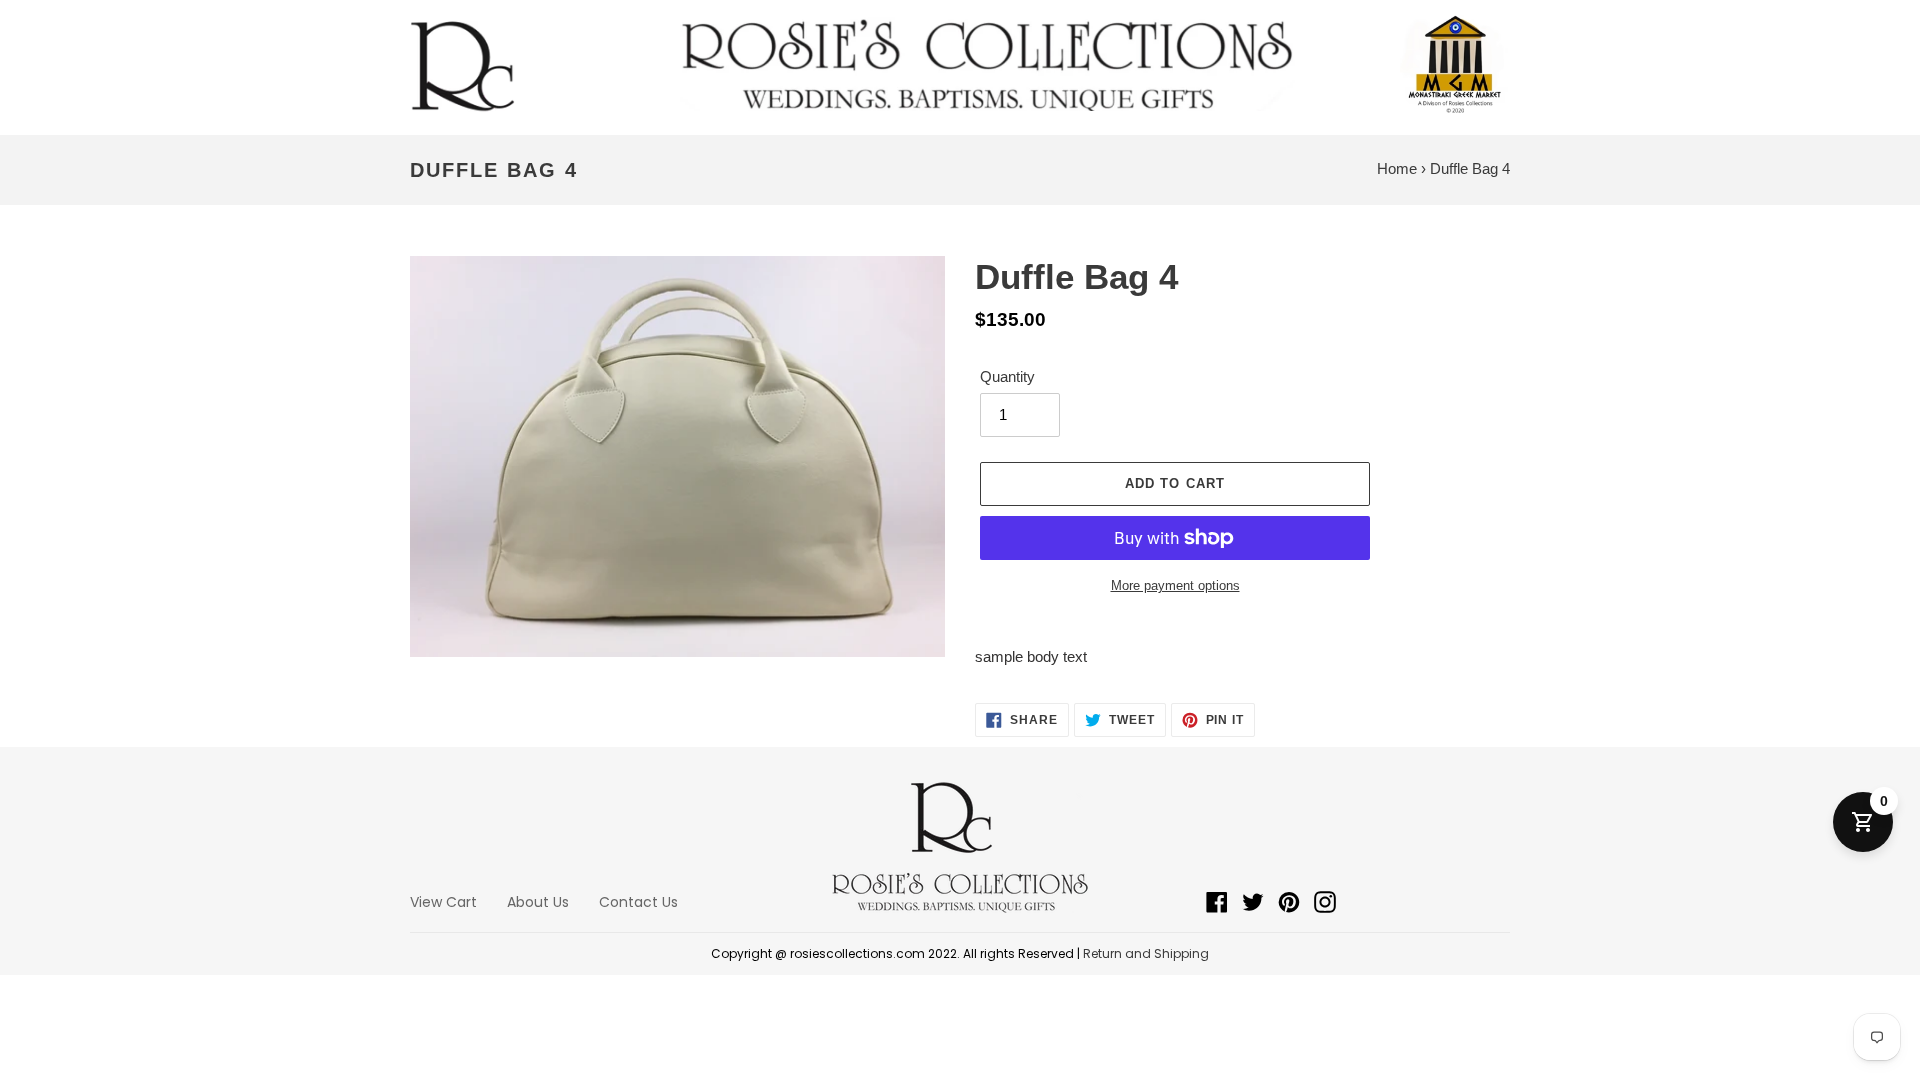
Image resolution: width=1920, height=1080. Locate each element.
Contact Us (638, 902)
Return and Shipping (1146, 953)
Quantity (1007, 376)
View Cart (443, 902)
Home (1397, 168)
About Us (538, 902)
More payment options (1175, 585)
